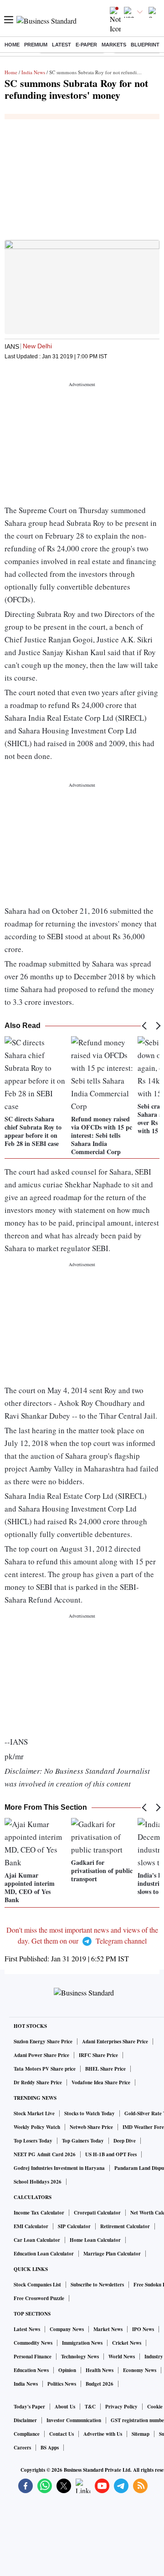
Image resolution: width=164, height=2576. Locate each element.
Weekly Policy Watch (37, 2127)
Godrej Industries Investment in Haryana (59, 2168)
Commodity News (33, 2343)
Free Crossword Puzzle (39, 2298)
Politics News (62, 2384)
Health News (100, 2370)
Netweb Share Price (91, 2127)
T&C (90, 2407)
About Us (65, 2407)
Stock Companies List (37, 2285)
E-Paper (86, 45)
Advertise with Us (103, 2434)
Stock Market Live (34, 2113)
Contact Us (61, 2434)
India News (33, 72)
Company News (67, 2329)
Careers (22, 2448)
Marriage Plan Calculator (112, 2254)
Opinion (67, 2370)
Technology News (80, 2357)
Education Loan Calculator (44, 2254)
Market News (108, 2329)
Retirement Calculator (125, 2226)
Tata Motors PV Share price (45, 2069)
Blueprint (145, 45)
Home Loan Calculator (95, 2240)
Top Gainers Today (83, 2141)
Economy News (140, 2370)
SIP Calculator (74, 2226)
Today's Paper (29, 2407)
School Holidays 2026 (38, 2182)
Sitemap (141, 2434)
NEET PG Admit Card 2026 (45, 2154)
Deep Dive (125, 2141)
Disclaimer (25, 2420)
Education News (31, 2370)
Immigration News (82, 2343)
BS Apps (50, 2448)
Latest (61, 45)
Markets (114, 45)
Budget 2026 (100, 2384)
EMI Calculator (31, 2226)
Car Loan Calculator (37, 2240)
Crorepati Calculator (97, 2213)
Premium (36, 45)
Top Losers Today (33, 2141)
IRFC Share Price (98, 2055)
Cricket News (127, 2343)
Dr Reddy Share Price (38, 2082)
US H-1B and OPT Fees (111, 2154)
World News (122, 2357)
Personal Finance (33, 2357)
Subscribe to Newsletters (97, 2285)
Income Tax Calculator (39, 2213)
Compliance (27, 2434)
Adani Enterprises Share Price (115, 2041)
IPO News (143, 2329)
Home (12, 45)
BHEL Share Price (105, 2069)
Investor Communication (74, 2420)
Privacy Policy (121, 2407)
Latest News (27, 2329)
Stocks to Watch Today (90, 2113)
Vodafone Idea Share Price (101, 2082)
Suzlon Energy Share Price (43, 2041)
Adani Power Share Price (41, 2055)
